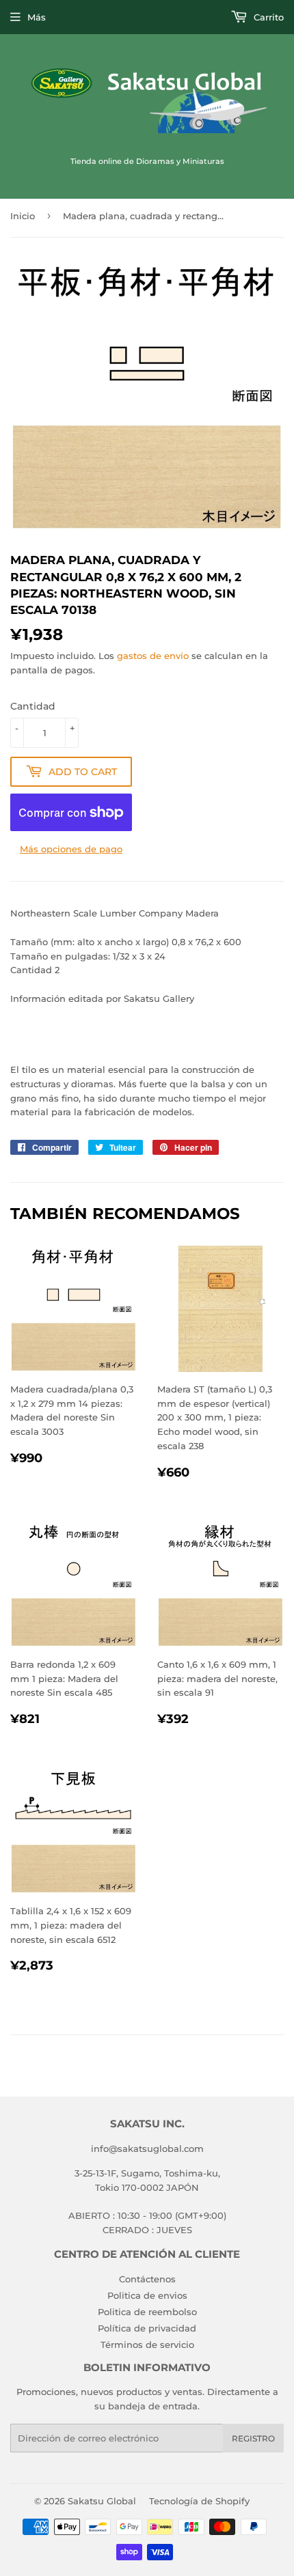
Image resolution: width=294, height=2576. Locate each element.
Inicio (23, 216)
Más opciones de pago (71, 849)
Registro (253, 2438)
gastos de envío (153, 656)
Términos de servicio (147, 2344)
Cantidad (33, 706)
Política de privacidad (147, 2328)
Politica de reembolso (147, 2312)
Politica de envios (147, 2295)
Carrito (267, 17)
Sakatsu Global (102, 2501)
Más (37, 17)
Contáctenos (147, 2279)
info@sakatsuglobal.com (147, 2148)
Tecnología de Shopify (199, 2501)
